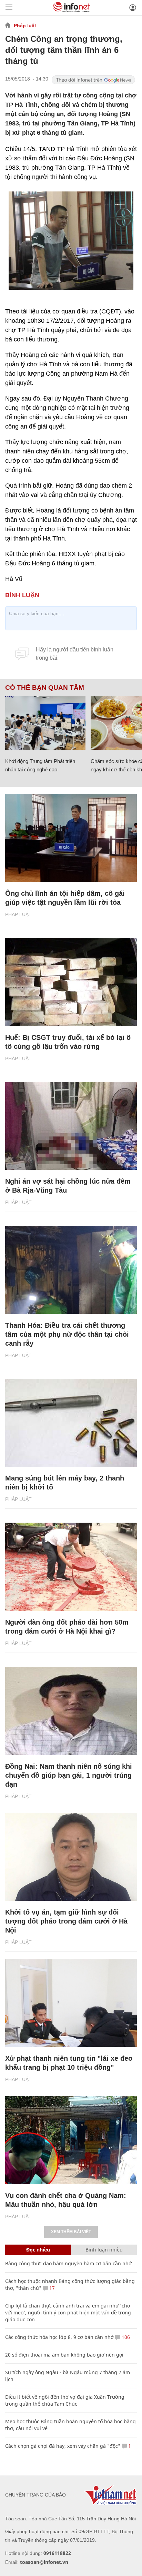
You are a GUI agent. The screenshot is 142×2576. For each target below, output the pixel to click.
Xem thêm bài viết (71, 2232)
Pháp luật (25, 26)
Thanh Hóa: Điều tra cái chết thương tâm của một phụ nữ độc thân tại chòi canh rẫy (67, 1334)
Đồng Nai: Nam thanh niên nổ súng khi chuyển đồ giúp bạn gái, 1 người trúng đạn (69, 1775)
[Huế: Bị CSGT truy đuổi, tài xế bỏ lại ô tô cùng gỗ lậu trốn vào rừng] (71, 982)
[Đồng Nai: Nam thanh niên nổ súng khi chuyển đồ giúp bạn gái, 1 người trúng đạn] (71, 1711)
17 (51, 2288)
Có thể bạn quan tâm (45, 688)
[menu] (9, 7)
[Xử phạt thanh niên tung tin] (71, 2003)
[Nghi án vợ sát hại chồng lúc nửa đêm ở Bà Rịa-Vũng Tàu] (71, 1126)
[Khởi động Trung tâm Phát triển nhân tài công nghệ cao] (45, 723)
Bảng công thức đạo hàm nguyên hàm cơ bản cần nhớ (68, 2263)
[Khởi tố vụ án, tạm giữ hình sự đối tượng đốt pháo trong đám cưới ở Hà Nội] (71, 1857)
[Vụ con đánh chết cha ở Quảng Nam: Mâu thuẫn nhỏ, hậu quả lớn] (71, 2140)
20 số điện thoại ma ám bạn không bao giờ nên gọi (64, 2355)
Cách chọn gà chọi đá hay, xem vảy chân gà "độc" (63, 2446)
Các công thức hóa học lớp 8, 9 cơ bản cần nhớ (59, 2337)
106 (125, 2337)
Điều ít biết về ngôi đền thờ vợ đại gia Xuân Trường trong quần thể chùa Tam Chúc (65, 2400)
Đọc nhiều (38, 2250)
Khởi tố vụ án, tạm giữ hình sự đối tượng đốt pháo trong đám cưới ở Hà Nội (66, 1921)
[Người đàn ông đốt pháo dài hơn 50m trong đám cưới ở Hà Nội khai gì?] (71, 1567)
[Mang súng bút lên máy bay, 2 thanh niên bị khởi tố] (71, 1423)
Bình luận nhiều (104, 2250)
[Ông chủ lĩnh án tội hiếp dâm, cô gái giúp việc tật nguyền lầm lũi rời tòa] (71, 838)
